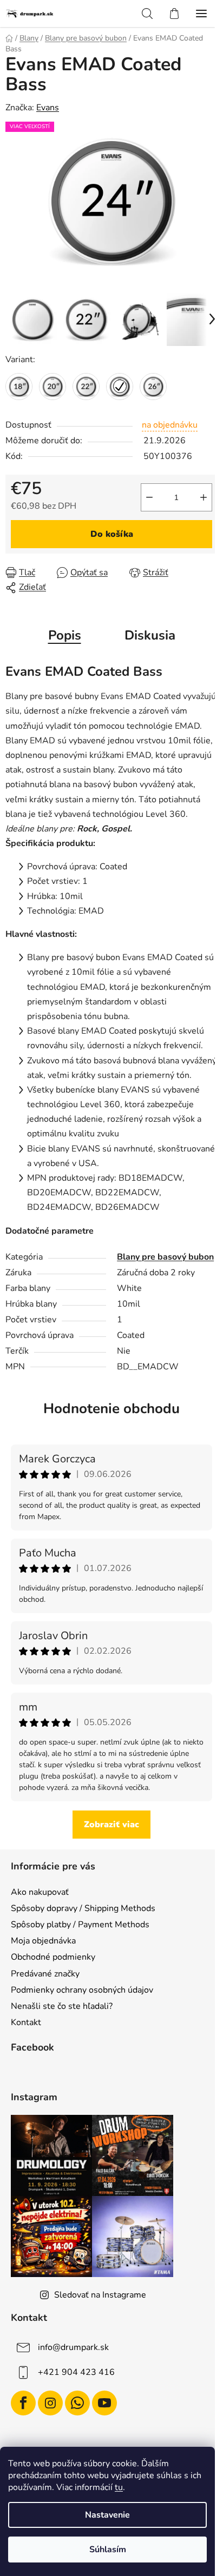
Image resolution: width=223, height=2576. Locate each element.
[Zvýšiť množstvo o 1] (204, 497)
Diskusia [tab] (150, 635)
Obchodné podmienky (53, 1957)
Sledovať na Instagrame (100, 2295)
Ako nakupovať (40, 1892)
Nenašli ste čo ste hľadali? (62, 2006)
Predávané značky (45, 1974)
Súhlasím (108, 2550)
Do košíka (112, 534)
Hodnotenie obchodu (111, 1409)
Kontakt (26, 2022)
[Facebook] (23, 2403)
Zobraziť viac (111, 1825)
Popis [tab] (65, 635)
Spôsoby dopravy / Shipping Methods (83, 1908)
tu (119, 2487)
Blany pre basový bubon (165, 1257)
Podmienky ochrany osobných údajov (82, 1990)
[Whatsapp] (77, 2403)
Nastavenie (107, 2515)
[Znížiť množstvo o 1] (149, 497)
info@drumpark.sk (73, 2347)
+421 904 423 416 (76, 2372)
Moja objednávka (43, 1941)
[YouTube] (104, 2403)
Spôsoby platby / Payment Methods (80, 1925)
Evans (48, 108)
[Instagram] (50, 2403)
